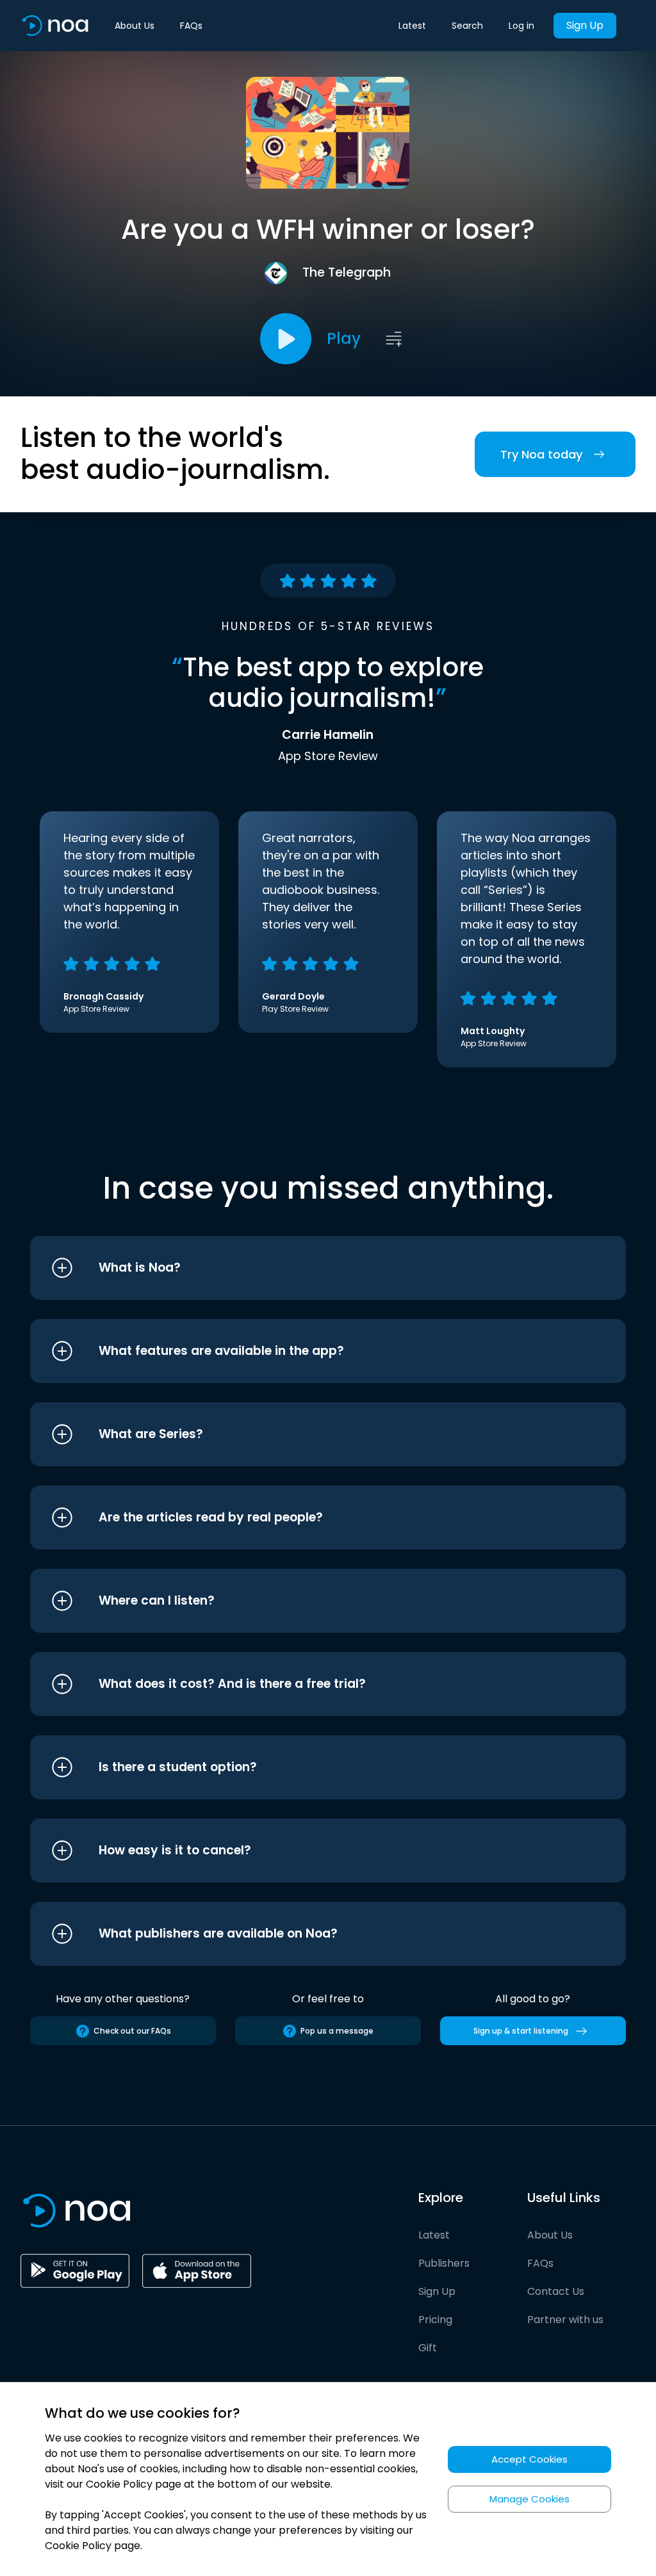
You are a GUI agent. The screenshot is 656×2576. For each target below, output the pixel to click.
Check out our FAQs (132, 2031)
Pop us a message (337, 2031)
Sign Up (585, 25)
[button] (304, 1268)
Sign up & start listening (521, 2031)
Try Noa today (541, 454)
